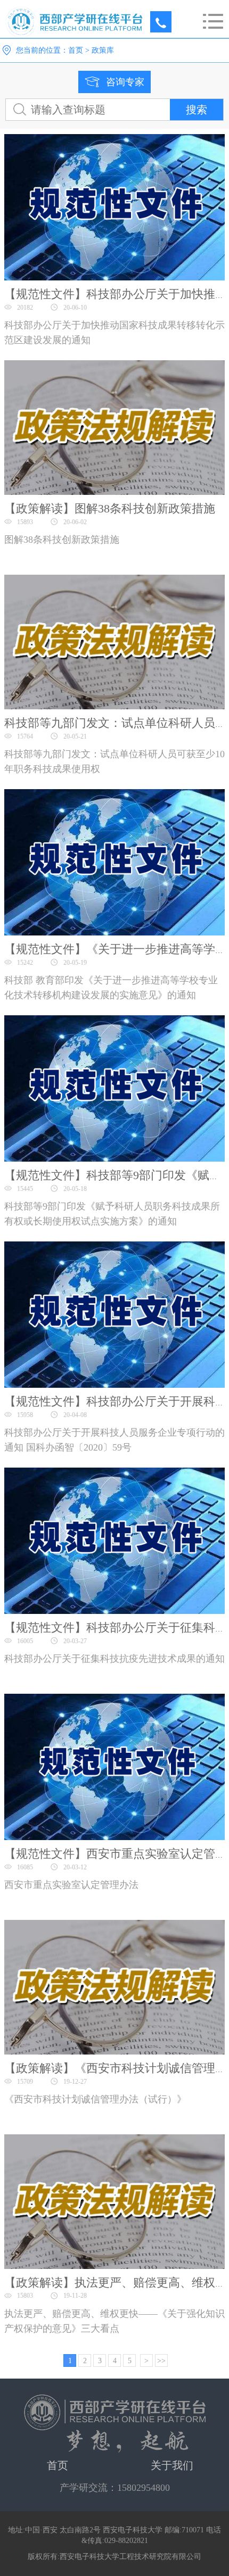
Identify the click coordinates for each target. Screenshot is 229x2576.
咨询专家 (125, 82)
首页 (76, 50)
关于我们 (172, 2465)
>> (161, 2361)
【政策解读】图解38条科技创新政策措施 (110, 508)
